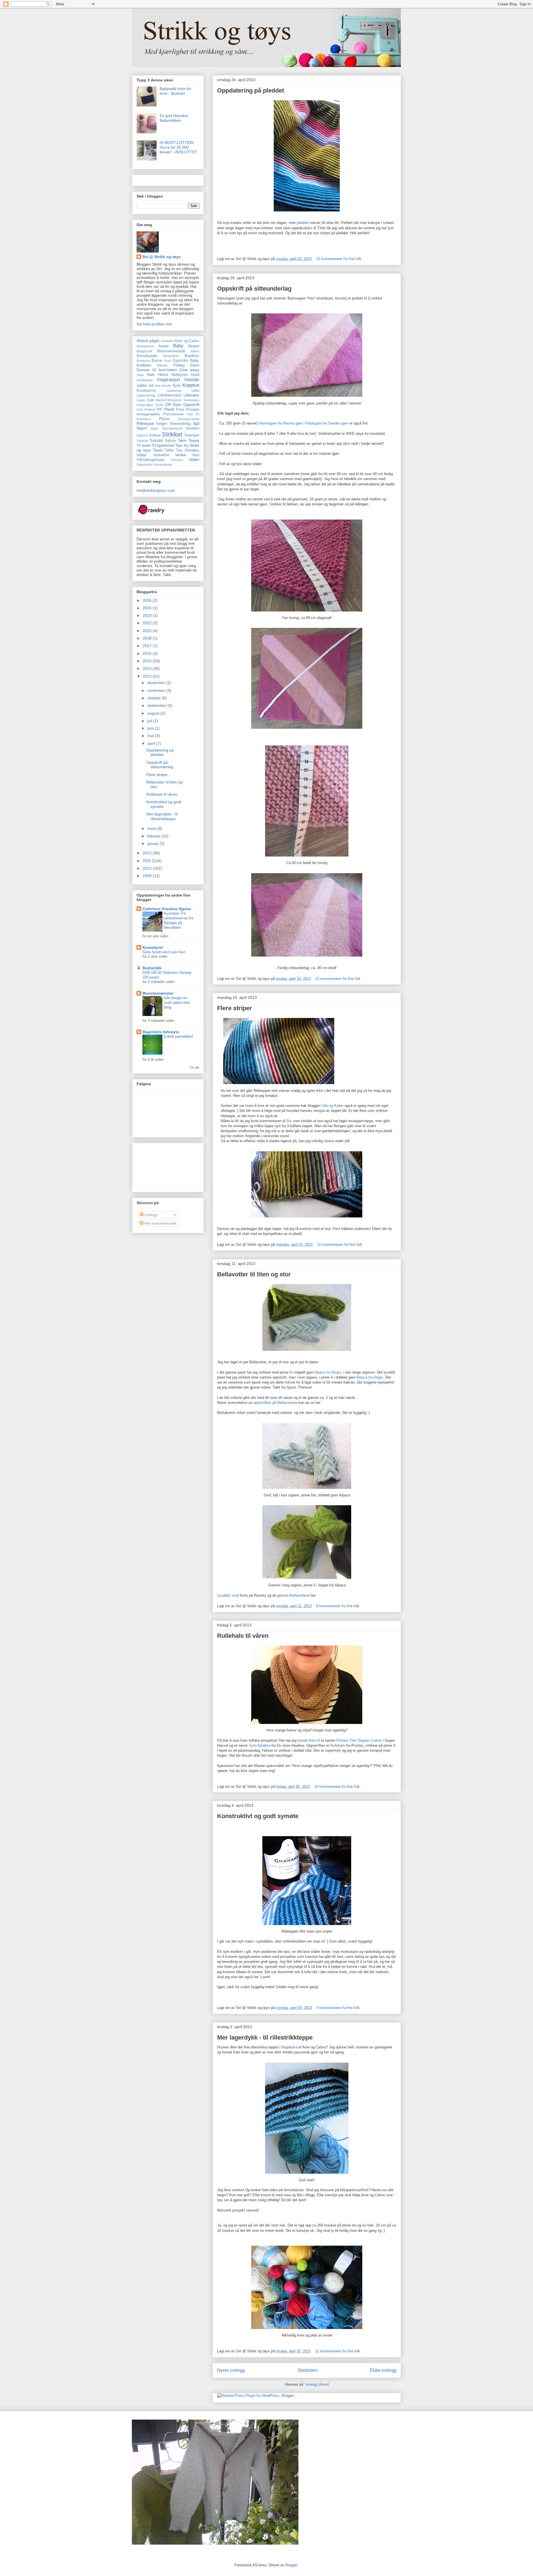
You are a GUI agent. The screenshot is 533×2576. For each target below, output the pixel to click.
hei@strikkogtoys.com (156, 490)
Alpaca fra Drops (328, 1372)
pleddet (303, 223)
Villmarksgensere (150, 460)
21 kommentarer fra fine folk (338, 979)
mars (152, 828)
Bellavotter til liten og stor (254, 1274)
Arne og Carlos (187, 341)
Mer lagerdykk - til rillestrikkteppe (265, 2037)
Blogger (291, 2565)
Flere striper (235, 1008)
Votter (194, 460)
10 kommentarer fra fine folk (337, 1787)
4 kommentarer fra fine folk (338, 2008)
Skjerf (142, 428)
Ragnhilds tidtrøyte (161, 1032)
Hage (140, 375)
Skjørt (154, 428)
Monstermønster (158, 993)
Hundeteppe (145, 380)
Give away (190, 370)
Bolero (195, 351)
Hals (151, 375)
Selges (162, 424)
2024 (148, 608)
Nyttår (160, 405)
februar (154, 836)
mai (151, 736)
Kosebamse (146, 391)
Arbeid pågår (148, 341)
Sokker (155, 435)
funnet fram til (309, 1740)
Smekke (193, 428)
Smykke (142, 435)
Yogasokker (145, 465)
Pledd (169, 409)
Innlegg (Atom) (317, 2384)
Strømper (192, 435)
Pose (180, 410)
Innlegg (150, 1215)
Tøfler (169, 450)
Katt (158, 386)
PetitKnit (150, 410)
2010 (148, 868)
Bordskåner (171, 356)
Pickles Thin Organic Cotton (359, 1740)
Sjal (196, 423)
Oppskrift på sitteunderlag (254, 289)
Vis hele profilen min (154, 324)
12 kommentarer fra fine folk (339, 259)
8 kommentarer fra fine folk (338, 1606)
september (157, 705)
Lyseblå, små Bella (232, 1595)
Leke (195, 391)
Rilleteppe (145, 423)
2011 (147, 861)
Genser (143, 370)
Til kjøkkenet (163, 445)
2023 (148, 615)
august (154, 713)
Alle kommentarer (159, 1223)
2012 (148, 853)
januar (154, 843)
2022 (148, 623)
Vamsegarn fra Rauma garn (281, 423)
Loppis (141, 400)
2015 (148, 661)
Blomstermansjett (171, 351)
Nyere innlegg (231, 2370)
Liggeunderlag (146, 395)
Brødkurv (192, 356)
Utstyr (142, 455)
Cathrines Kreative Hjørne (167, 909)
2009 (148, 876)
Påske (164, 419)
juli (150, 721)
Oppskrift (191, 405)
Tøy (179, 450)
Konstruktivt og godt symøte (258, 1816)
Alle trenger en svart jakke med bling (177, 1003)
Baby (178, 346)
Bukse (157, 361)
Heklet (163, 375)
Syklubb (156, 441)
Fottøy (179, 365)
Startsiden (308, 2370)
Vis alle (195, 1067)
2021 (148, 631)
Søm (182, 440)
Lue (150, 400)
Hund (195, 375)
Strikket (172, 434)
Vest (196, 455)
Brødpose (143, 361)
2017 (148, 646)
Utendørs (192, 450)
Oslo (140, 410)
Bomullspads (147, 356)
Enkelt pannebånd (178, 1036)
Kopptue (191, 385)
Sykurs (171, 441)
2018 (148, 638)
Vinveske (177, 460)
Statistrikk (152, 968)
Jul (151, 385)
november (157, 690)
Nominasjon (191, 400)
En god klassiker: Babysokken (175, 118)
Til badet (144, 446)
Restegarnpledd (189, 419)
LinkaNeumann (169, 395)
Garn (195, 365)
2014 (148, 668)
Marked (161, 400)
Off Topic (174, 405)
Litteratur (191, 395)
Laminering (174, 391)
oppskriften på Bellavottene (275, 1403)
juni (151, 728)
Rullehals (338, 1745)
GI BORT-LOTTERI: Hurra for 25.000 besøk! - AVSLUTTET (178, 147)
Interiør (192, 380)
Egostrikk (181, 361)
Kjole (177, 386)
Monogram (175, 400)
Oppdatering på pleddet (251, 90)
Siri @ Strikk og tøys (161, 257)
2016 (148, 653)
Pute (190, 414)
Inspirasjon (169, 380)
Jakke (142, 385)
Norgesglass (145, 405)
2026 (148, 600)
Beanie (194, 346)
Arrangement (145, 346)
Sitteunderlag (180, 424)
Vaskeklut (161, 455)
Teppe (194, 440)
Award (163, 346)
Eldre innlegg (383, 2370)
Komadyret (153, 947)
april (152, 743)
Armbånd (167, 341)
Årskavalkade (163, 465)
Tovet (158, 450)
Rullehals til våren (243, 1636)
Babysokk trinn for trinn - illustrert (175, 91)
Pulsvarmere (173, 414)
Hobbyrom (179, 375)
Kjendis (166, 386)
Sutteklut (142, 441)
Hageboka (289, 2047)
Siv (289, 1121)
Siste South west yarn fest (164, 952)
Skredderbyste (172, 428)
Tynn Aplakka (260, 1745)
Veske (180, 455)
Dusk (168, 361)
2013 (148, 676)
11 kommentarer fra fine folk (340, 1245)
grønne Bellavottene (293, 1595)
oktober (155, 698)
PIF (159, 410)
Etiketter (162, 365)
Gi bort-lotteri (165, 370)
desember (157, 683)
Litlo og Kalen (332, 1106)
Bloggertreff (144, 351)
